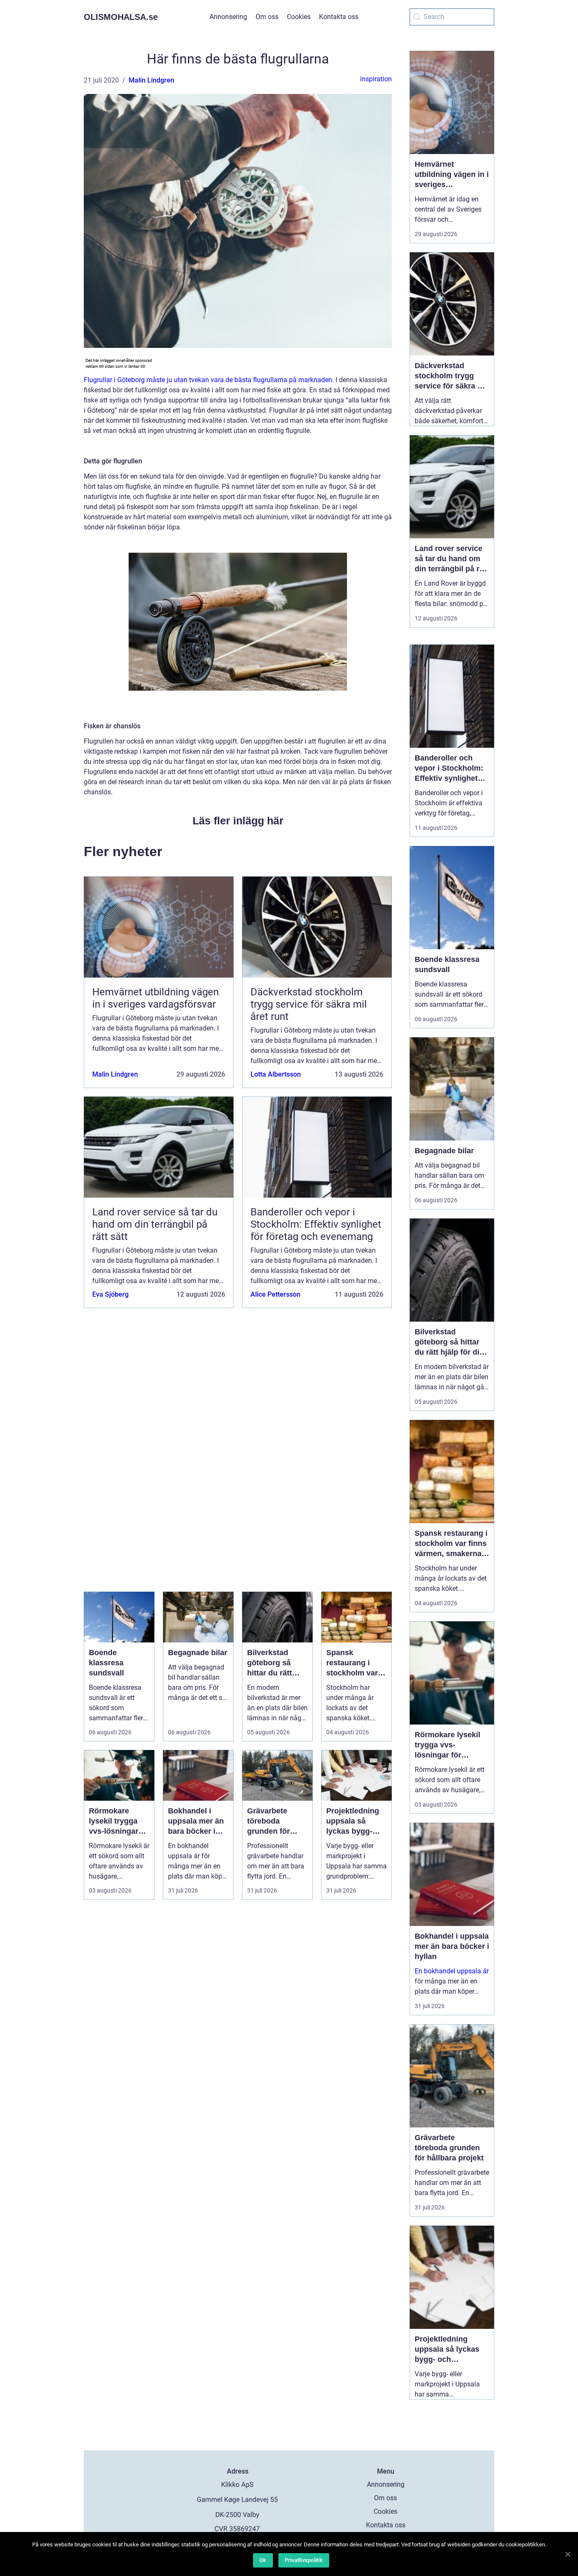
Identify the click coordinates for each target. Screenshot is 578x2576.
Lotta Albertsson (276, 1074)
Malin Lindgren (151, 80)
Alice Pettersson (275, 1294)
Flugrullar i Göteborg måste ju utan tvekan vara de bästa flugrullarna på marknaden (208, 380)
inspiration (376, 79)
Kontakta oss (339, 17)
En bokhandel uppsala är (452, 1971)
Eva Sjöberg (110, 1294)
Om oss (267, 17)
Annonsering (228, 17)
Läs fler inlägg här (238, 821)
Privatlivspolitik (304, 2560)
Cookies (299, 17)
